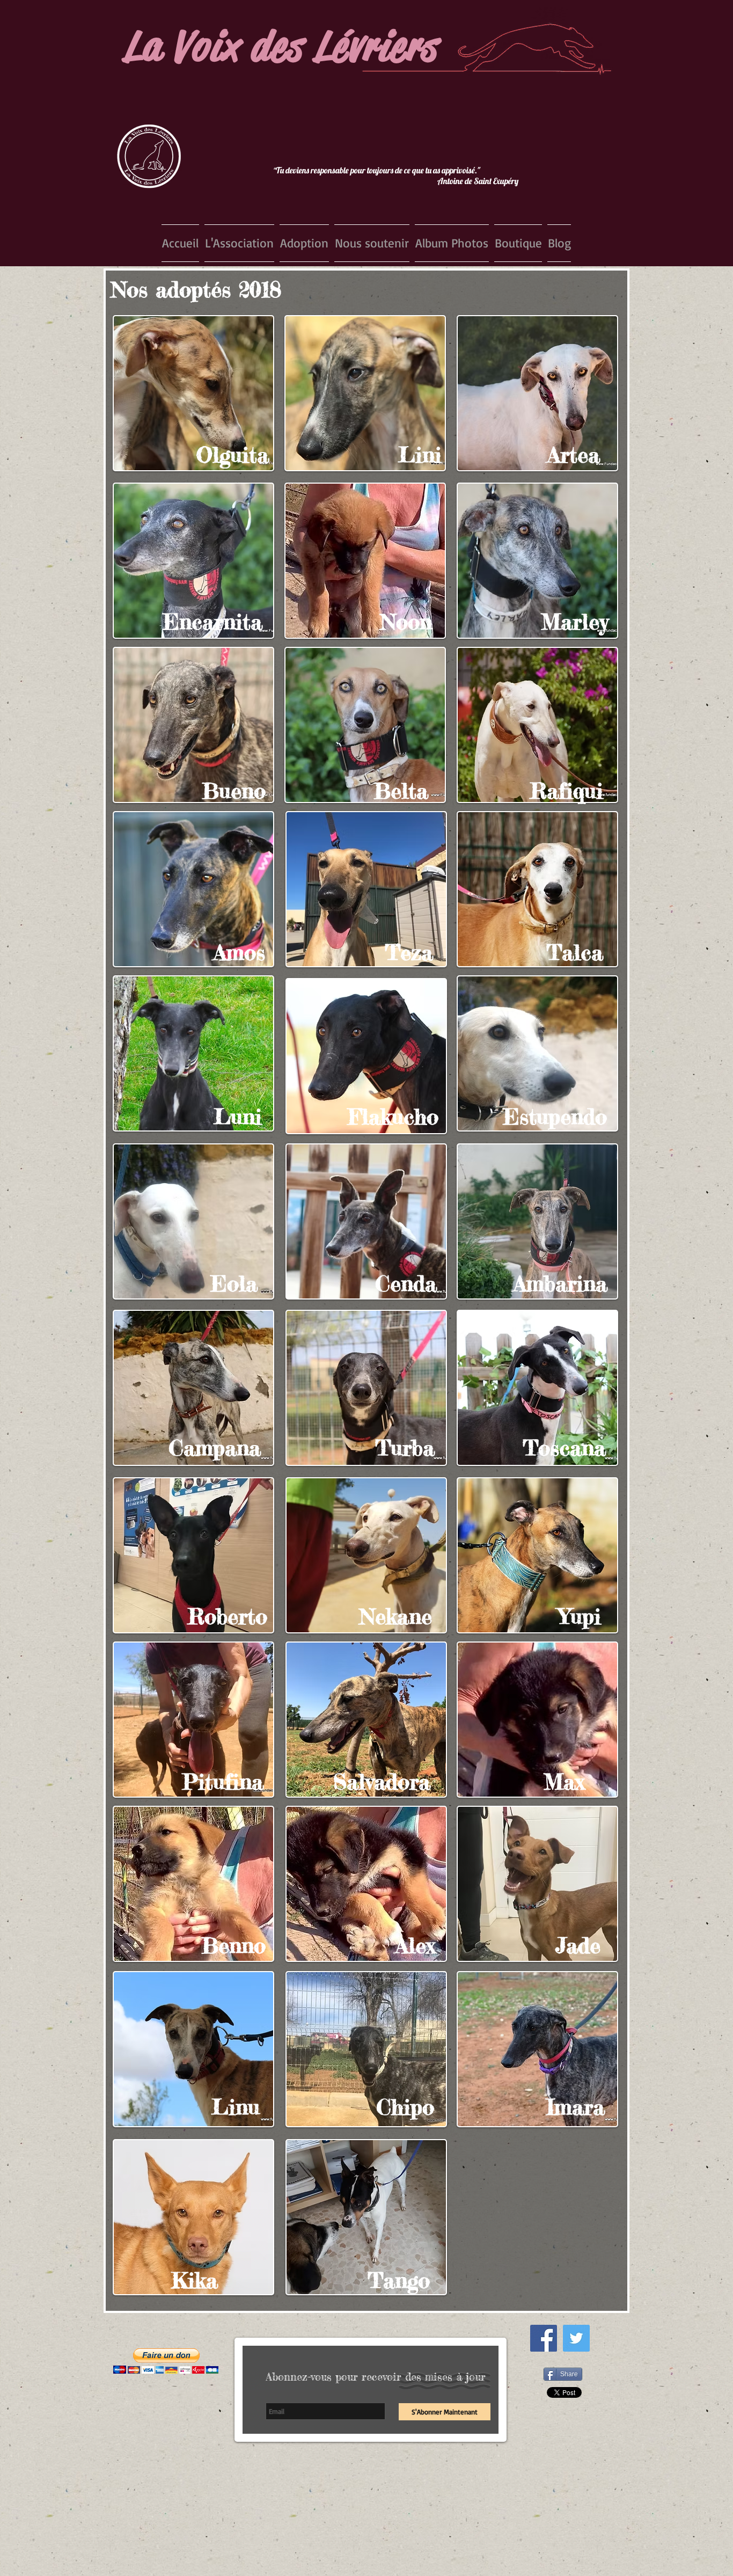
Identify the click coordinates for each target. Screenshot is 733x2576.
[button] (239, 243)
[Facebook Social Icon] (544, 2338)
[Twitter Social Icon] (576, 2338)
